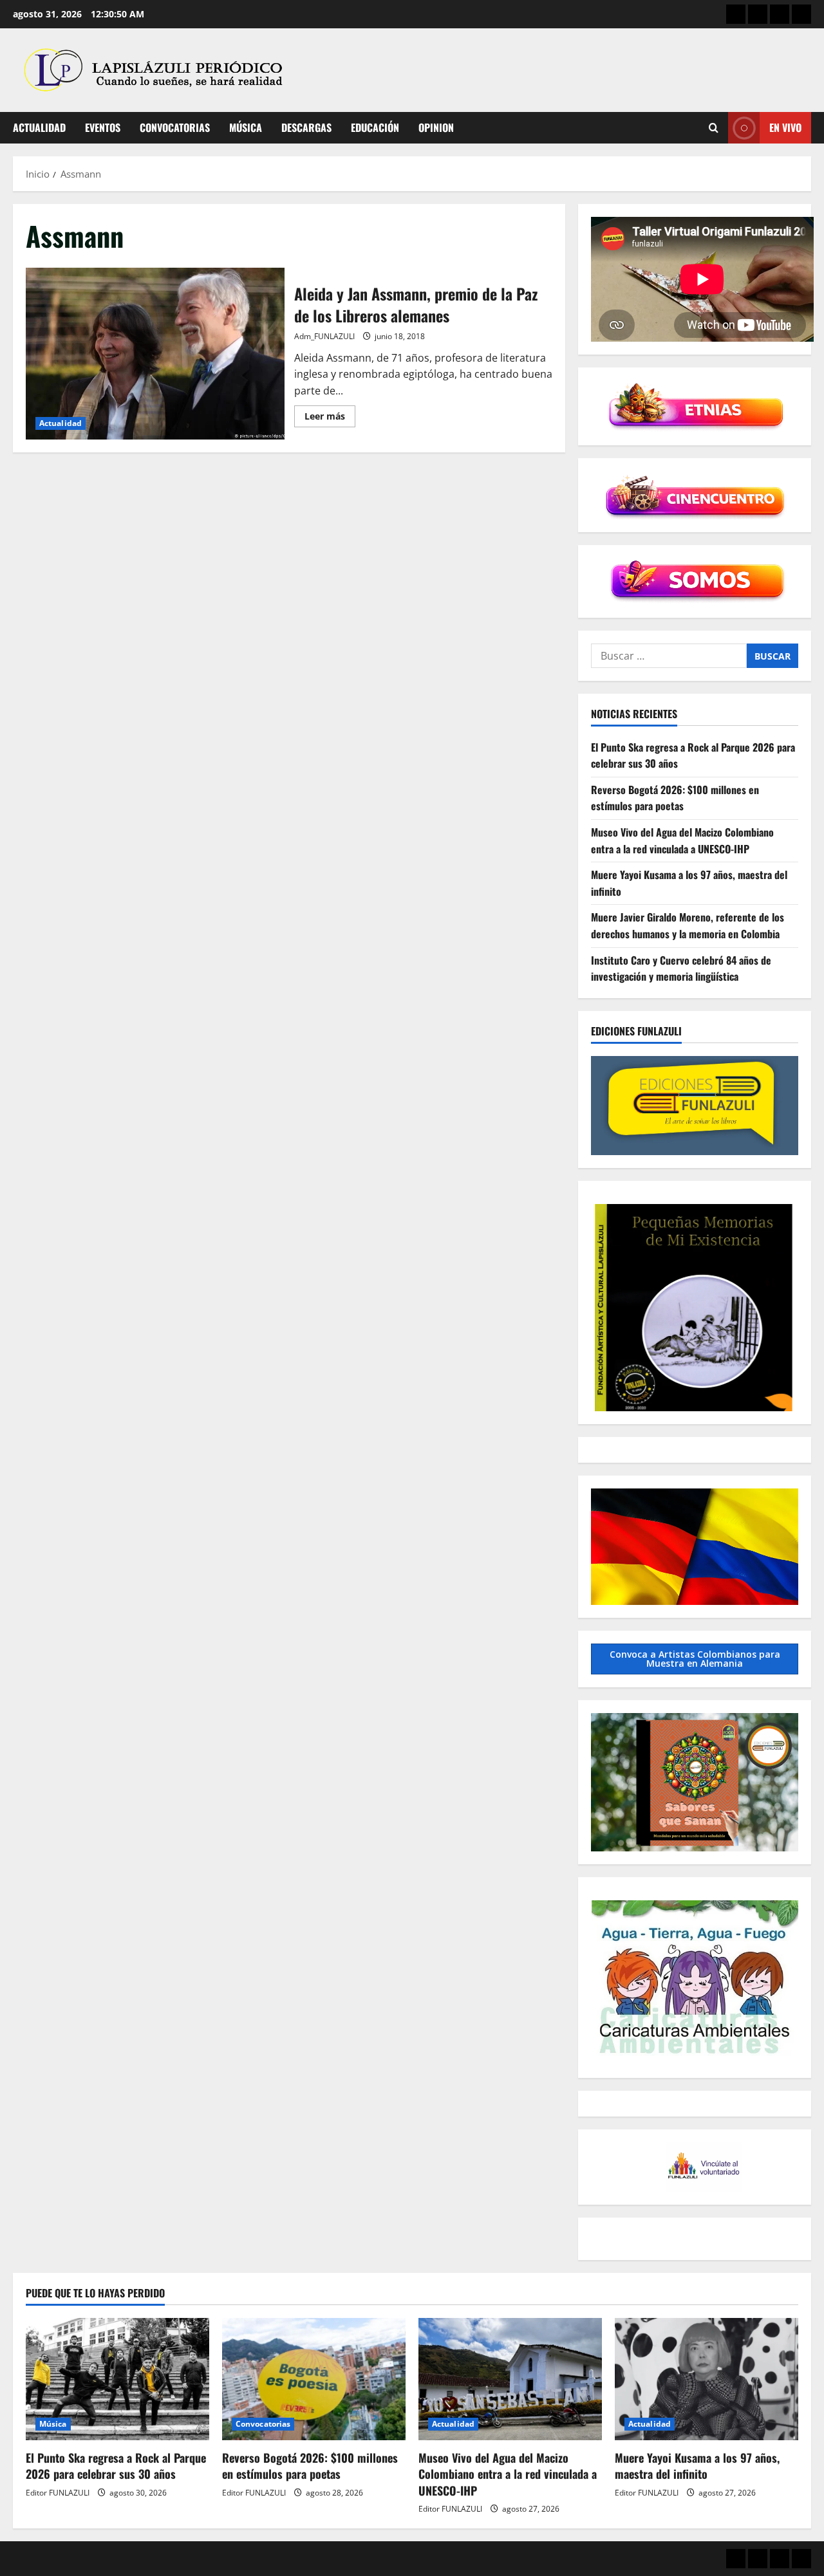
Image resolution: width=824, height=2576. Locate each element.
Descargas (306, 127)
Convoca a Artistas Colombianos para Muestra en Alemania (695, 1659)
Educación (375, 127)
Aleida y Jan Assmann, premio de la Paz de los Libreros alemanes (155, 354)
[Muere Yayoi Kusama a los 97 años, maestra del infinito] (707, 2379)
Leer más (330, 418)
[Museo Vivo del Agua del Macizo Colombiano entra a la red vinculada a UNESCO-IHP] (510, 2379)
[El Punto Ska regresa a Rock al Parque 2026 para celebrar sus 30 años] (117, 2379)
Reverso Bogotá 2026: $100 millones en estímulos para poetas (675, 798)
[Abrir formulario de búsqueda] (714, 128)
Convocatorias (175, 127)
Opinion (436, 127)
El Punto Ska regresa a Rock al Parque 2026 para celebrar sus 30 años (116, 2466)
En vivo (785, 127)
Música (246, 127)
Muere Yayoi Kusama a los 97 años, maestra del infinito (697, 2466)
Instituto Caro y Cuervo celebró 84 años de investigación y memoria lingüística (681, 968)
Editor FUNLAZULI (58, 2493)
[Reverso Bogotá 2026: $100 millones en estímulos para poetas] (314, 2379)
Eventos (103, 127)
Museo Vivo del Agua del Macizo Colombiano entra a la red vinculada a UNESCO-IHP (682, 840)
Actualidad (39, 127)
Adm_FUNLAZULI (324, 336)
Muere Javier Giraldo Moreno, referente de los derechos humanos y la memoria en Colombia (688, 925)
